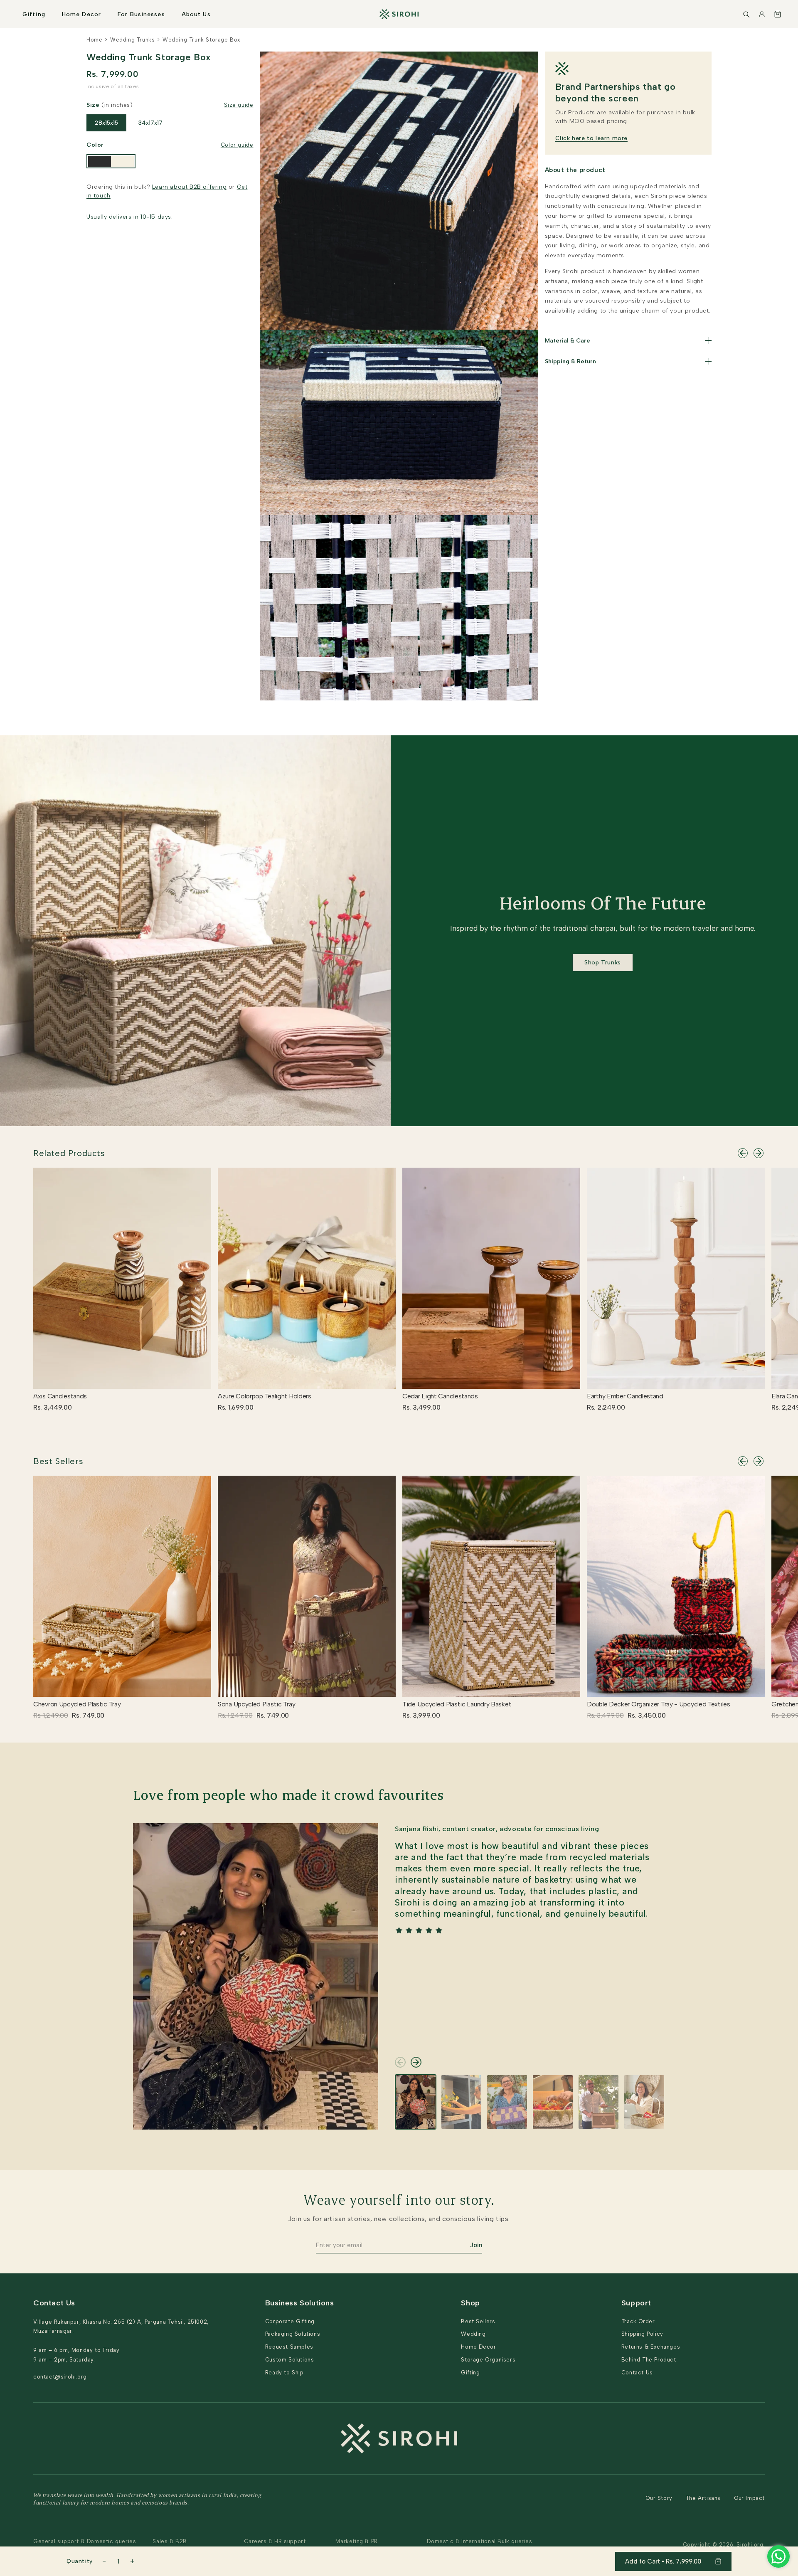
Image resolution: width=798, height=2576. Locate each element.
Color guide (237, 145)
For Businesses (141, 14)
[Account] (762, 14)
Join (476, 2245)
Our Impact (749, 2498)
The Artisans (703, 2498)
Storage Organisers (488, 2360)
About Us (196, 14)
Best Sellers (58, 1461)
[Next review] (416, 2062)
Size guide (239, 105)
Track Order (638, 2321)
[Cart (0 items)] (778, 14)
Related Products (69, 1153)
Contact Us (637, 2373)
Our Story (659, 2498)
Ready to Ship (284, 2373)
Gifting (34, 14)
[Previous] (743, 1153)
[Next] (759, 1153)
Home (94, 40)
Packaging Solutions (293, 2334)
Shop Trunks (603, 963)
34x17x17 (150, 123)
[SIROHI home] (399, 14)
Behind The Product (649, 2360)
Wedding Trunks (132, 40)
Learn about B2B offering (189, 187)
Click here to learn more (591, 138)
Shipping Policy (642, 2334)
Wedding (473, 2334)
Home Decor (81, 14)
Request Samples (289, 2347)
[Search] (746, 14)
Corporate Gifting (290, 2321)
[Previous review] (400, 2062)
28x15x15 (106, 123)
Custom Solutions (290, 2360)
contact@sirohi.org (60, 2377)
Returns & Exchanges (651, 2347)
